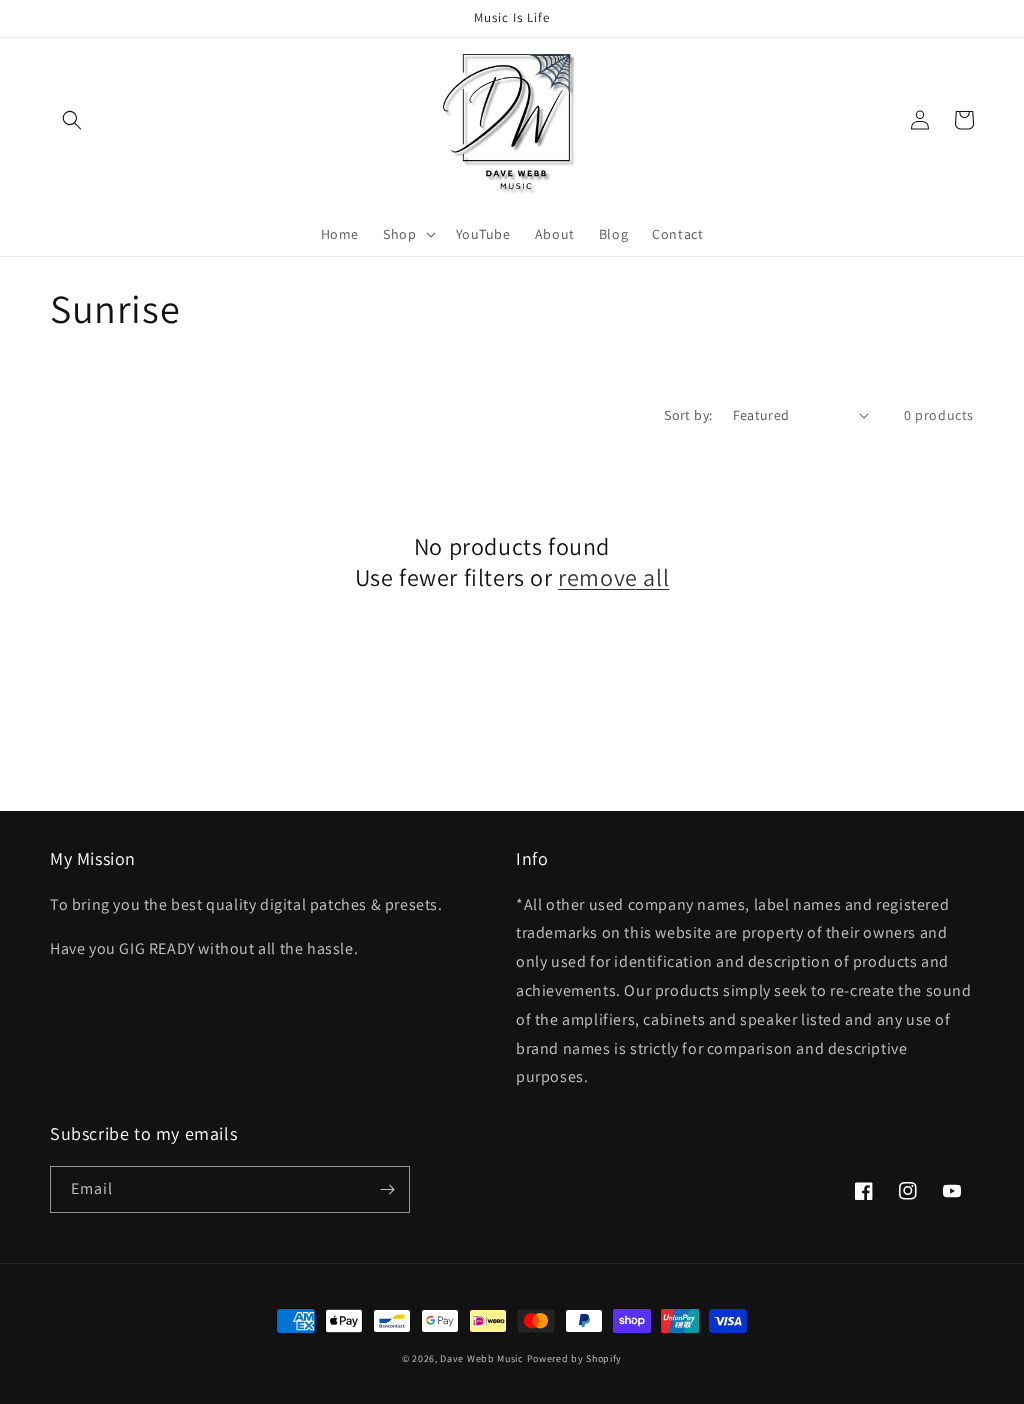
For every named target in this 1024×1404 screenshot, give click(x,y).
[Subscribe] (387, 1189)
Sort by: (688, 415)
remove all (613, 577)
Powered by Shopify (575, 1358)
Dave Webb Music (482, 1358)
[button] (72, 120)
